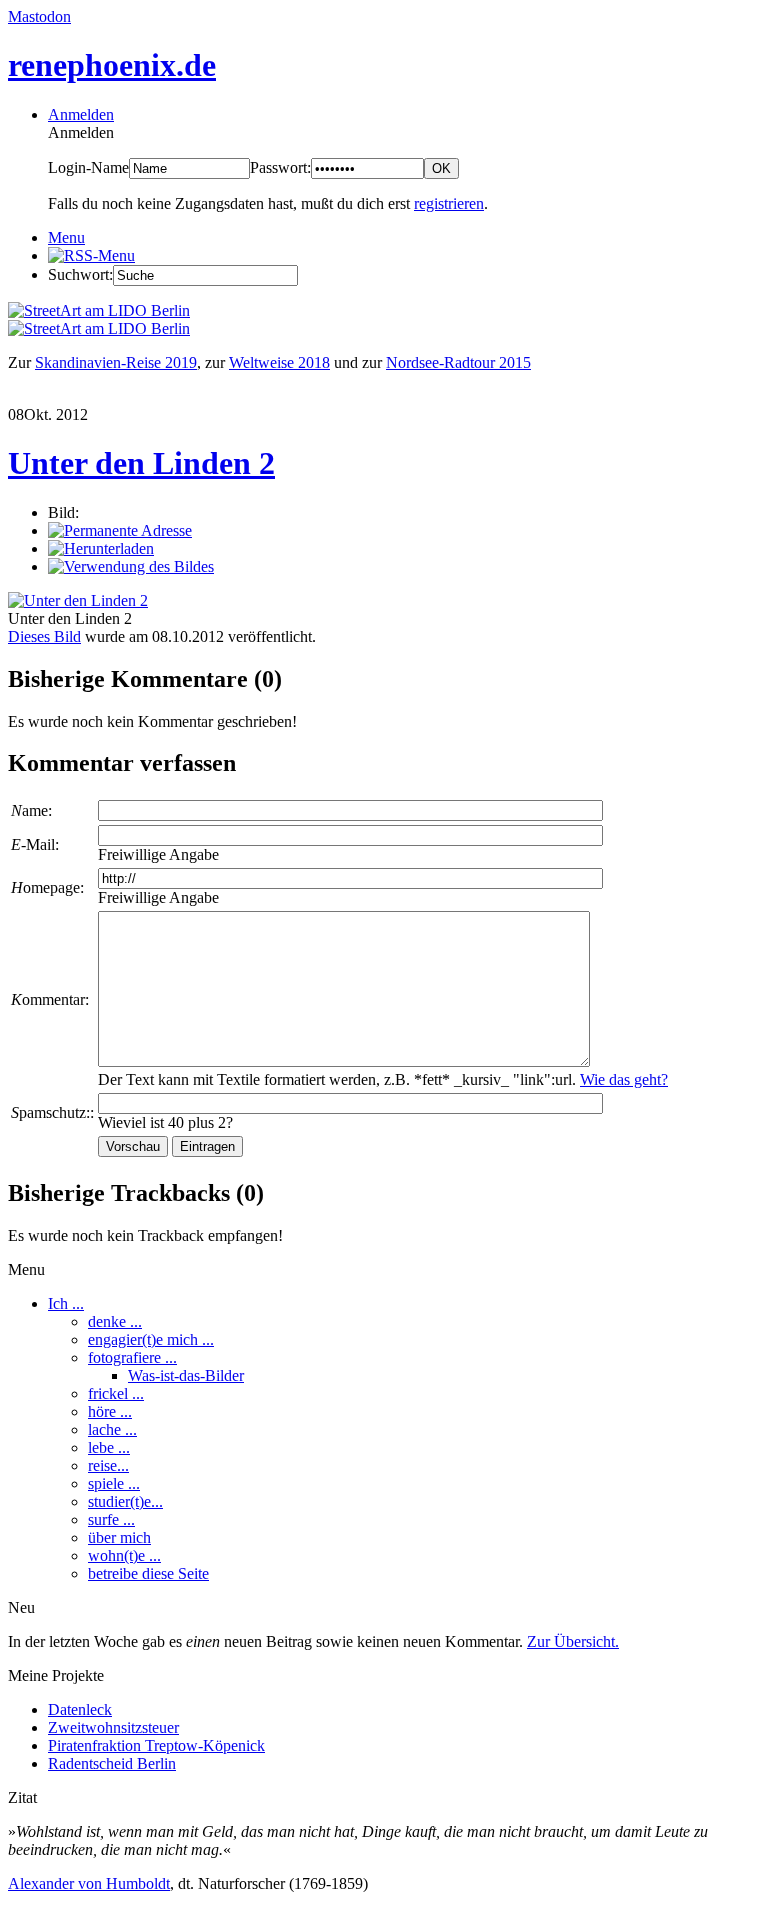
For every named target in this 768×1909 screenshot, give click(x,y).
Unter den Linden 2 (141, 463)
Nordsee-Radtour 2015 (458, 362)
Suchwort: (80, 274)
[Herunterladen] (101, 548)
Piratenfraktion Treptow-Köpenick (156, 1745)
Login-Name (88, 167)
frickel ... (116, 1393)
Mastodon (39, 16)
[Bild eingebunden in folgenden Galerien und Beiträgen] (131, 566)
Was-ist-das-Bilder (186, 1375)
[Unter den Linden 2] (78, 600)
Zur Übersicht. (573, 1641)
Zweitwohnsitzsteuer (113, 1727)
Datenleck (80, 1709)
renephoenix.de (112, 65)
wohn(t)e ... (124, 1555)
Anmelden (81, 114)
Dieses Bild (44, 636)
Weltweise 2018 (279, 362)
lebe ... (109, 1447)
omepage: (47, 887)
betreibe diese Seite (148, 1573)
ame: (31, 810)
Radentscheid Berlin (112, 1763)
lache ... (112, 1429)
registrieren (449, 203)
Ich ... (66, 1303)
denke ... (115, 1321)
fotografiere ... (132, 1357)
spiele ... (114, 1483)
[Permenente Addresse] (120, 530)
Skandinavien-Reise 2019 (116, 362)
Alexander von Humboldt (89, 1883)
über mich (119, 1537)
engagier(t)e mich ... (151, 1339)
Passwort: (280, 167)
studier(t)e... (125, 1501)
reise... (108, 1465)
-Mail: (35, 844)
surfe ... (111, 1519)
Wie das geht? (624, 1079)
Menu (66, 237)
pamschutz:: (52, 1112)
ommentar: (50, 999)
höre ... (110, 1411)
